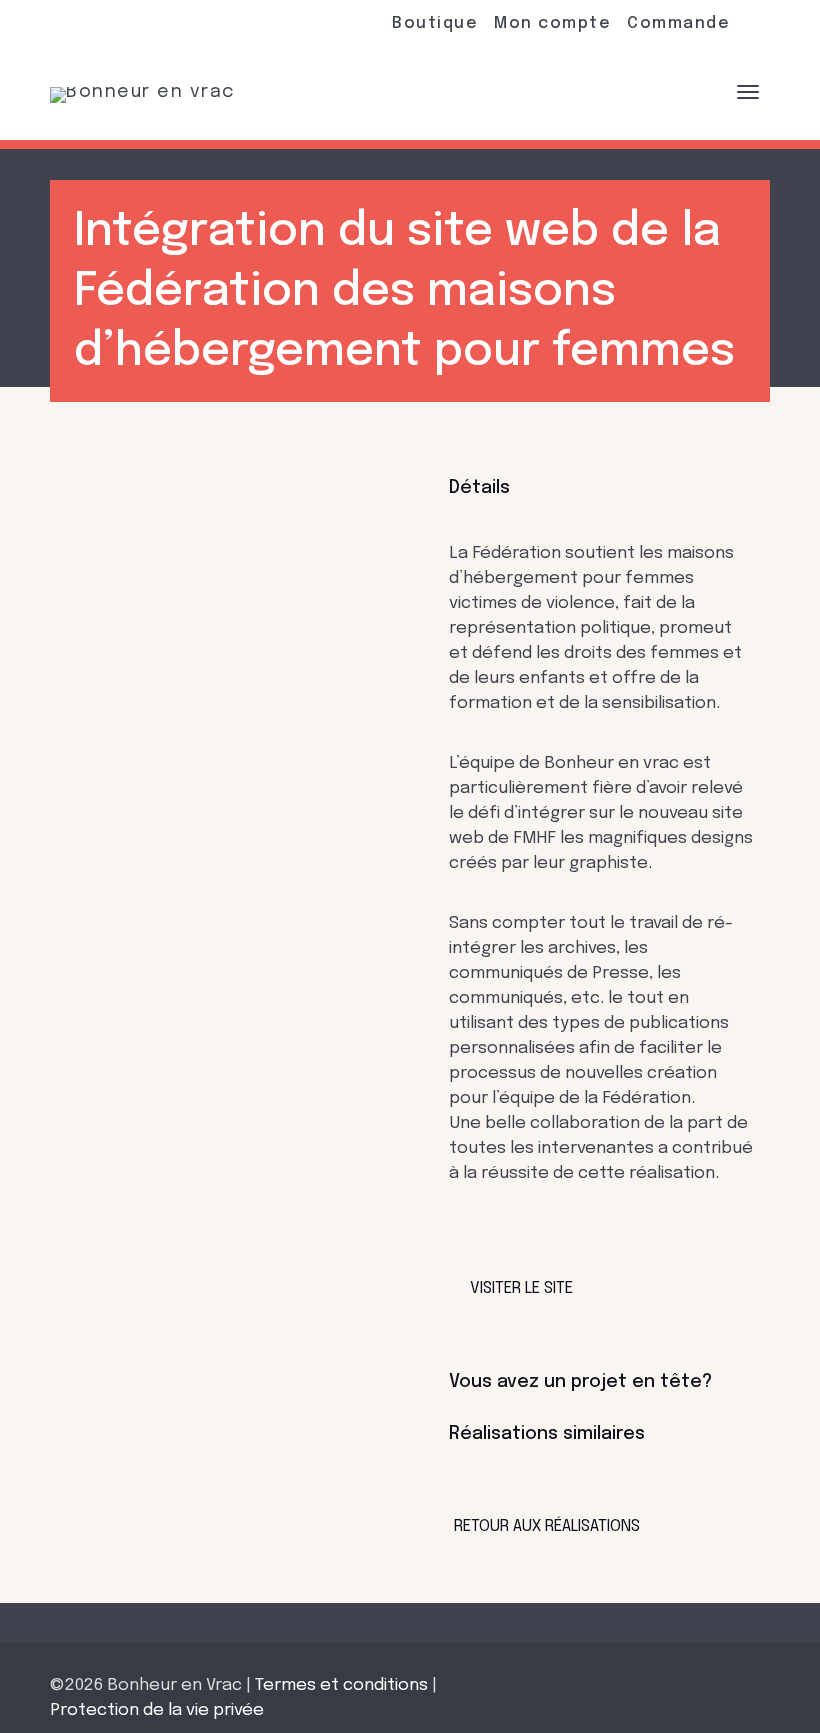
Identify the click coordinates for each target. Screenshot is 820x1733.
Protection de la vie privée (157, 1710)
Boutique (435, 23)
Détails (479, 488)
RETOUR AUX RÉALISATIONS (547, 1526)
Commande (678, 23)
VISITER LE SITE (521, 1288)
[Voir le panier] (695, 90)
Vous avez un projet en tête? (580, 1382)
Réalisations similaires (547, 1434)
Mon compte (552, 23)
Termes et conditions (341, 1685)
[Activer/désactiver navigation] (748, 92)
